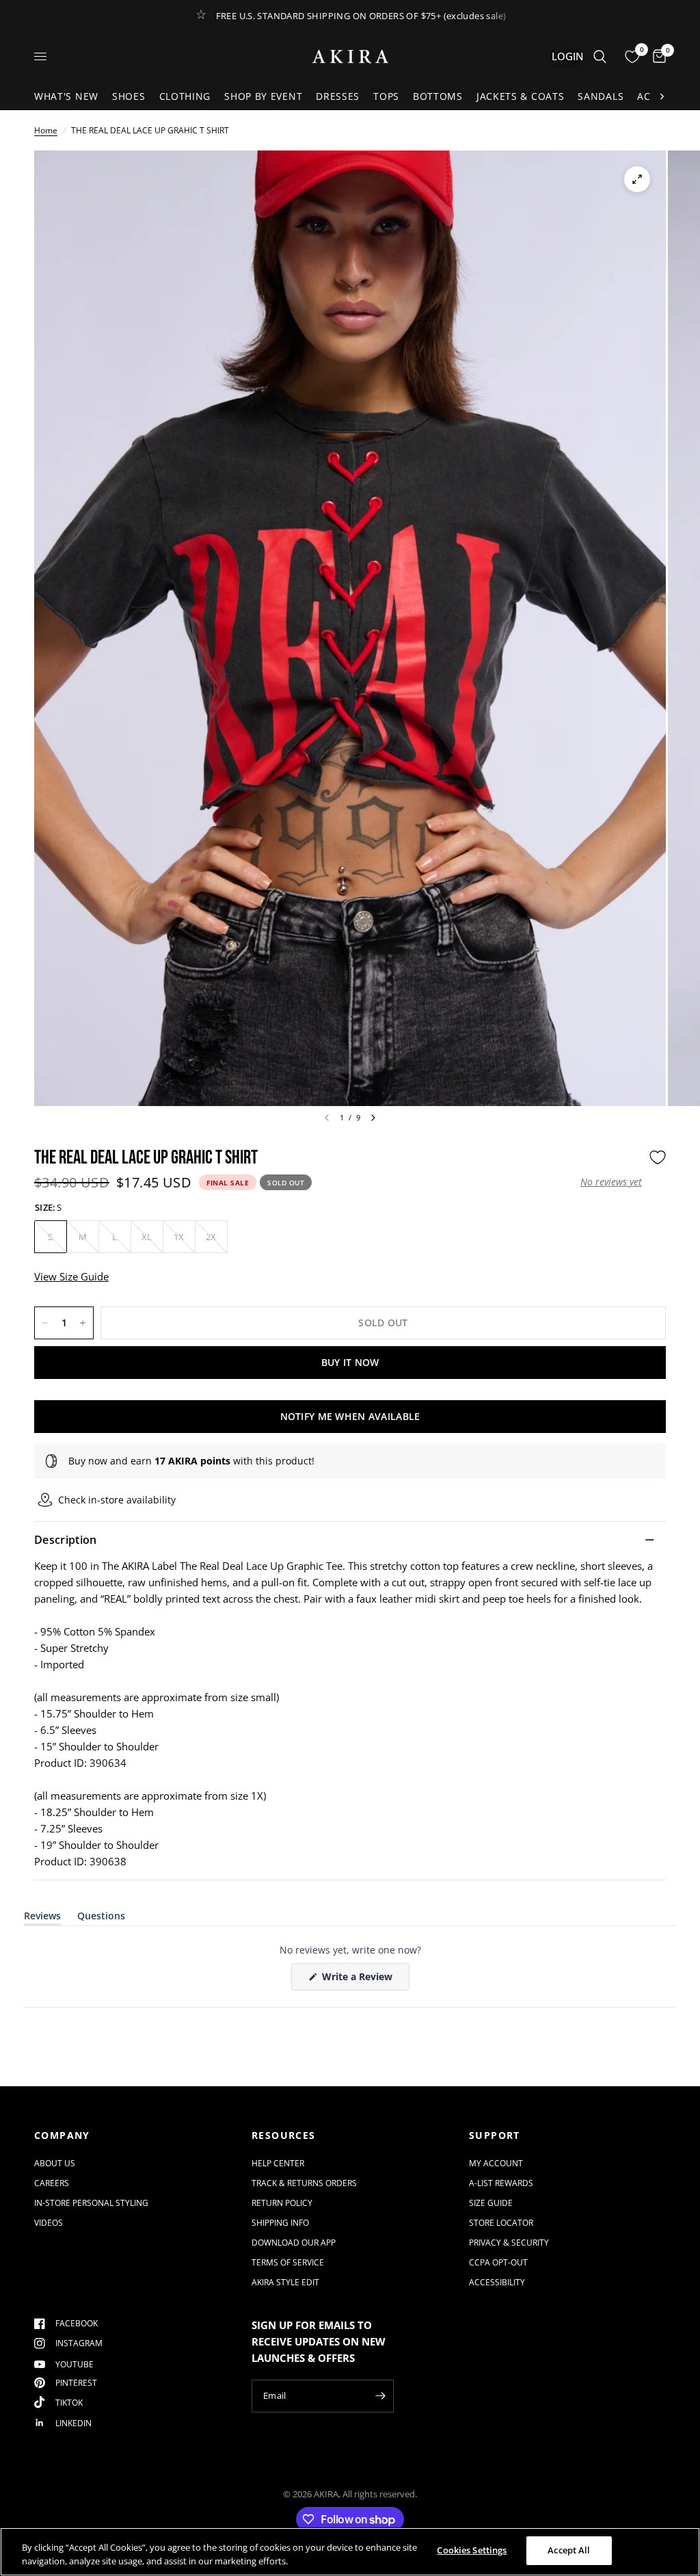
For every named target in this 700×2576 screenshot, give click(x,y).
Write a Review (360, 1980)
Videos (49, 2223)
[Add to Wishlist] (658, 1157)
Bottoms (438, 96)
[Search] (600, 56)
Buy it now (350, 1362)
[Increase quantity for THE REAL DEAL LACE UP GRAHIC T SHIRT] (83, 1323)
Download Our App (294, 2243)
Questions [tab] (101, 1918)
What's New (66, 96)
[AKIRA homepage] (350, 56)
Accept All (569, 2550)
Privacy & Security (509, 2243)
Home (46, 130)
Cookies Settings (472, 2550)
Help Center (278, 2163)
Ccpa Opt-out (498, 2262)
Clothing (185, 96)
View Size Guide (71, 1276)
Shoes (129, 96)
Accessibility (497, 2282)
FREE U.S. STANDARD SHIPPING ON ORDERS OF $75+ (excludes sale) (361, 16)
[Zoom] (637, 179)
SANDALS (601, 96)
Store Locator (501, 2223)
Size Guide (491, 2203)
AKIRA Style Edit (285, 2282)
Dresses (338, 96)
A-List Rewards (501, 2183)
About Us (55, 2163)
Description (66, 1540)
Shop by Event (263, 96)
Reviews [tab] (42, 1918)
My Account (496, 2163)
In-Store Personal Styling (91, 2203)
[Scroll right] (662, 96)
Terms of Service (288, 2262)
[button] (611, 1182)
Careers (52, 2183)
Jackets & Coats (521, 96)
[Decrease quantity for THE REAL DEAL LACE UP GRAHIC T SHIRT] (45, 1323)
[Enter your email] (380, 2396)
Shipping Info (280, 2223)
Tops (386, 96)
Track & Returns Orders (304, 2183)
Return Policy (282, 2203)
